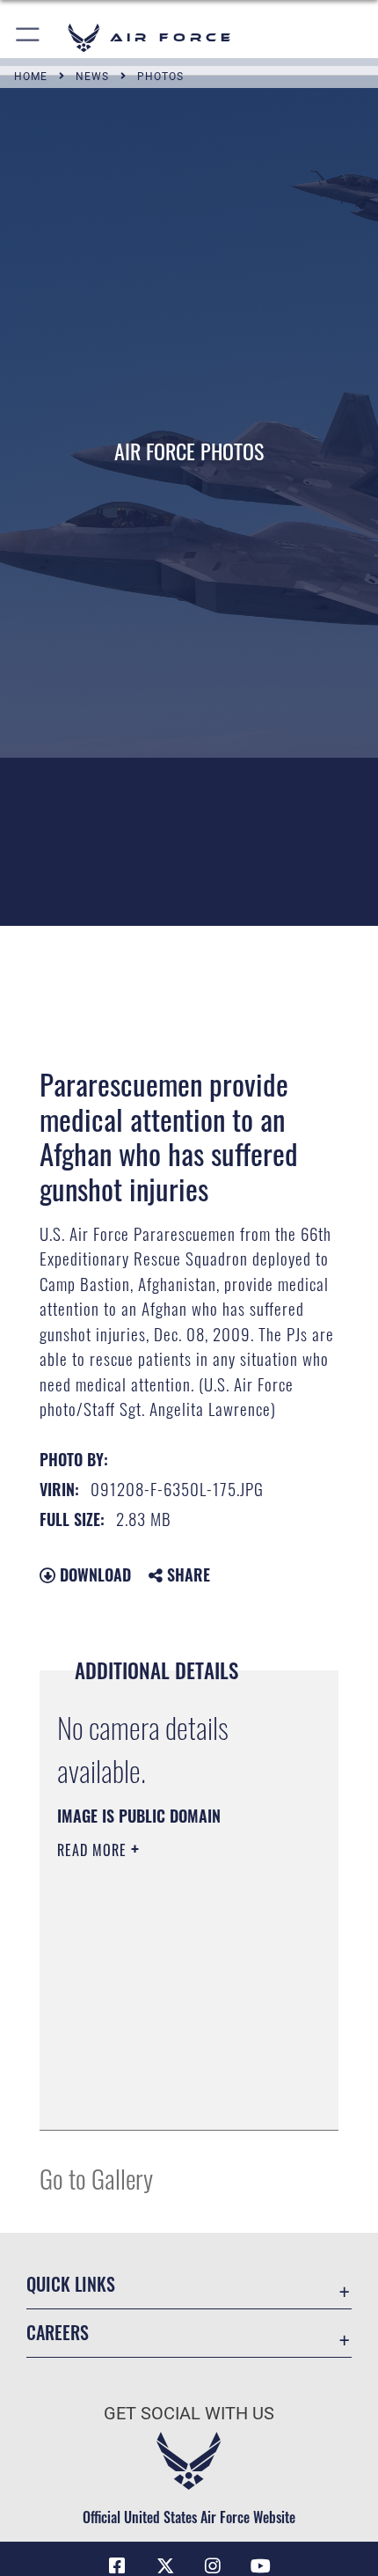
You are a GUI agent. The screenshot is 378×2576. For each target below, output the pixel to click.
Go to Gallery (96, 2178)
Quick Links (71, 2284)
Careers (58, 2333)
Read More (94, 1850)
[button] (29, 37)
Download (93, 1574)
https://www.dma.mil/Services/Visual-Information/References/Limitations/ (164, 2073)
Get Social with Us (189, 2414)
